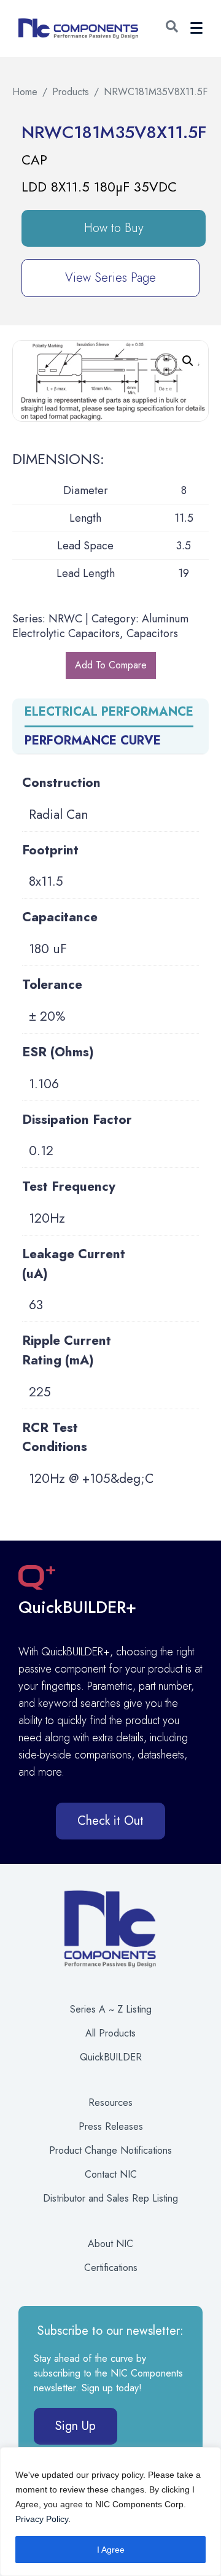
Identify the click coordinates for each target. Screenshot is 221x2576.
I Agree (111, 2550)
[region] (110, 2512)
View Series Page (110, 278)
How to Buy (114, 228)
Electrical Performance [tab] (109, 712)
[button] (172, 29)
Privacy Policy (42, 2519)
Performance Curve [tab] (93, 741)
